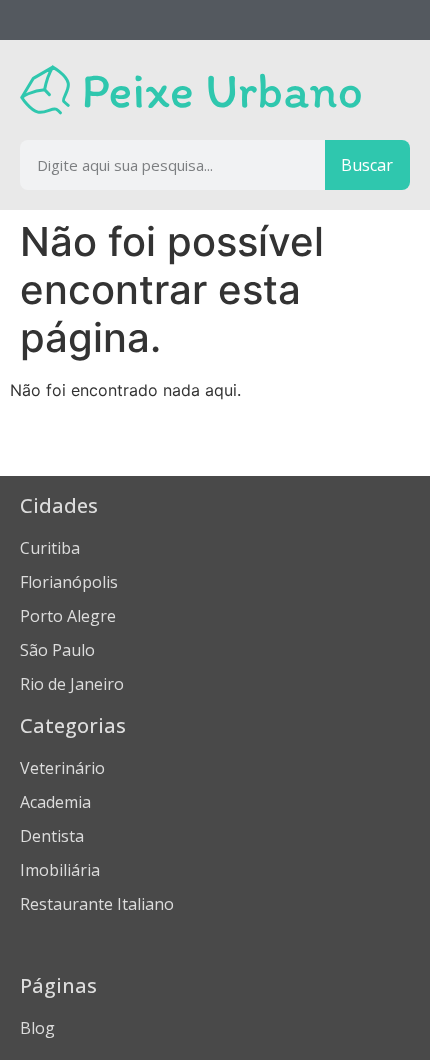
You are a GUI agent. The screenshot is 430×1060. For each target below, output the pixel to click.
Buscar (367, 165)
